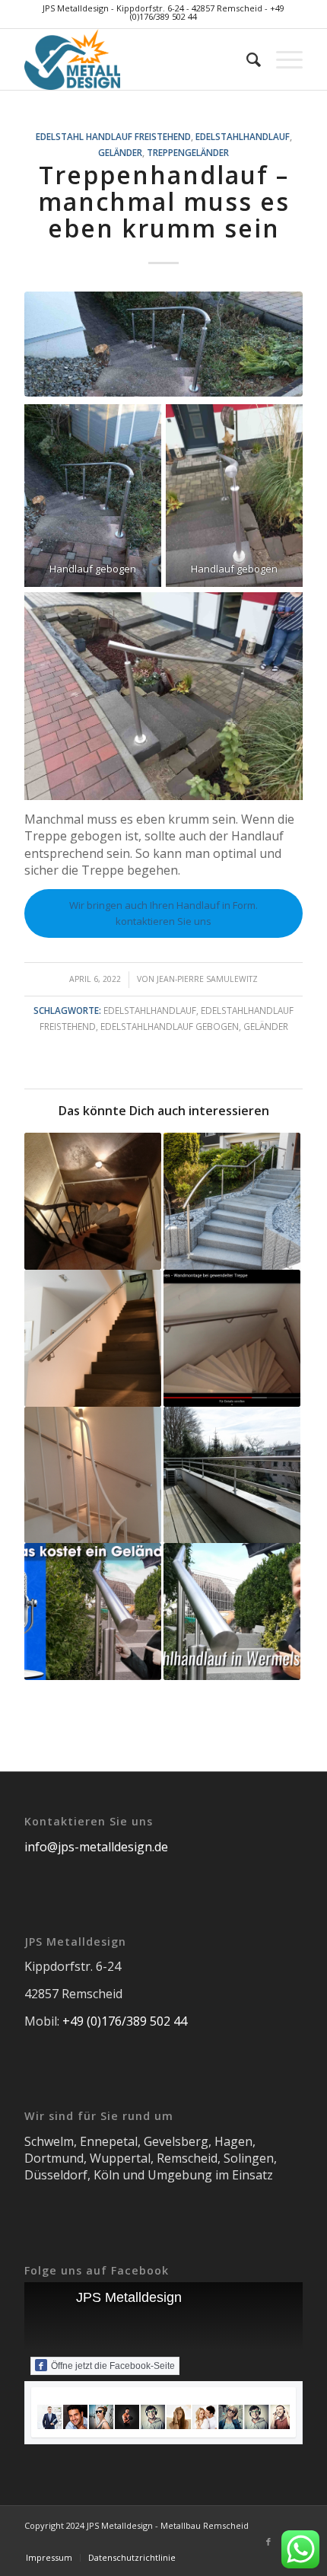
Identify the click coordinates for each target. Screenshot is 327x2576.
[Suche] (246, 59)
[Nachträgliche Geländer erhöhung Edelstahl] (232, 1475)
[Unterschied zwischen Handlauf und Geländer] (232, 1201)
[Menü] (282, 59)
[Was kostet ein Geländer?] (93, 1612)
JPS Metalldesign (129, 2297)
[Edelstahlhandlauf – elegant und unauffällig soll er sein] (93, 1338)
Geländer (120, 152)
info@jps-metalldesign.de (96, 1847)
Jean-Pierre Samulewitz (207, 979)
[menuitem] (246, 59)
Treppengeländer (188, 152)
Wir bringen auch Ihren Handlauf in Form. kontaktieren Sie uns (163, 913)
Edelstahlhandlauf (243, 136)
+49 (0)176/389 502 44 (125, 2021)
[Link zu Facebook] (268, 2542)
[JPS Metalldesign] (135, 59)
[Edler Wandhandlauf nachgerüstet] (93, 1475)
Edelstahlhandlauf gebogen (170, 1026)
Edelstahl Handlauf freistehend (113, 136)
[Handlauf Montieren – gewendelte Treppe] (232, 1338)
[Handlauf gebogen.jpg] (163, 344)
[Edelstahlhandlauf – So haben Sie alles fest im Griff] (93, 1201)
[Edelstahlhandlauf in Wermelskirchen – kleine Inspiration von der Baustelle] (232, 1612)
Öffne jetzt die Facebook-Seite (113, 2366)
